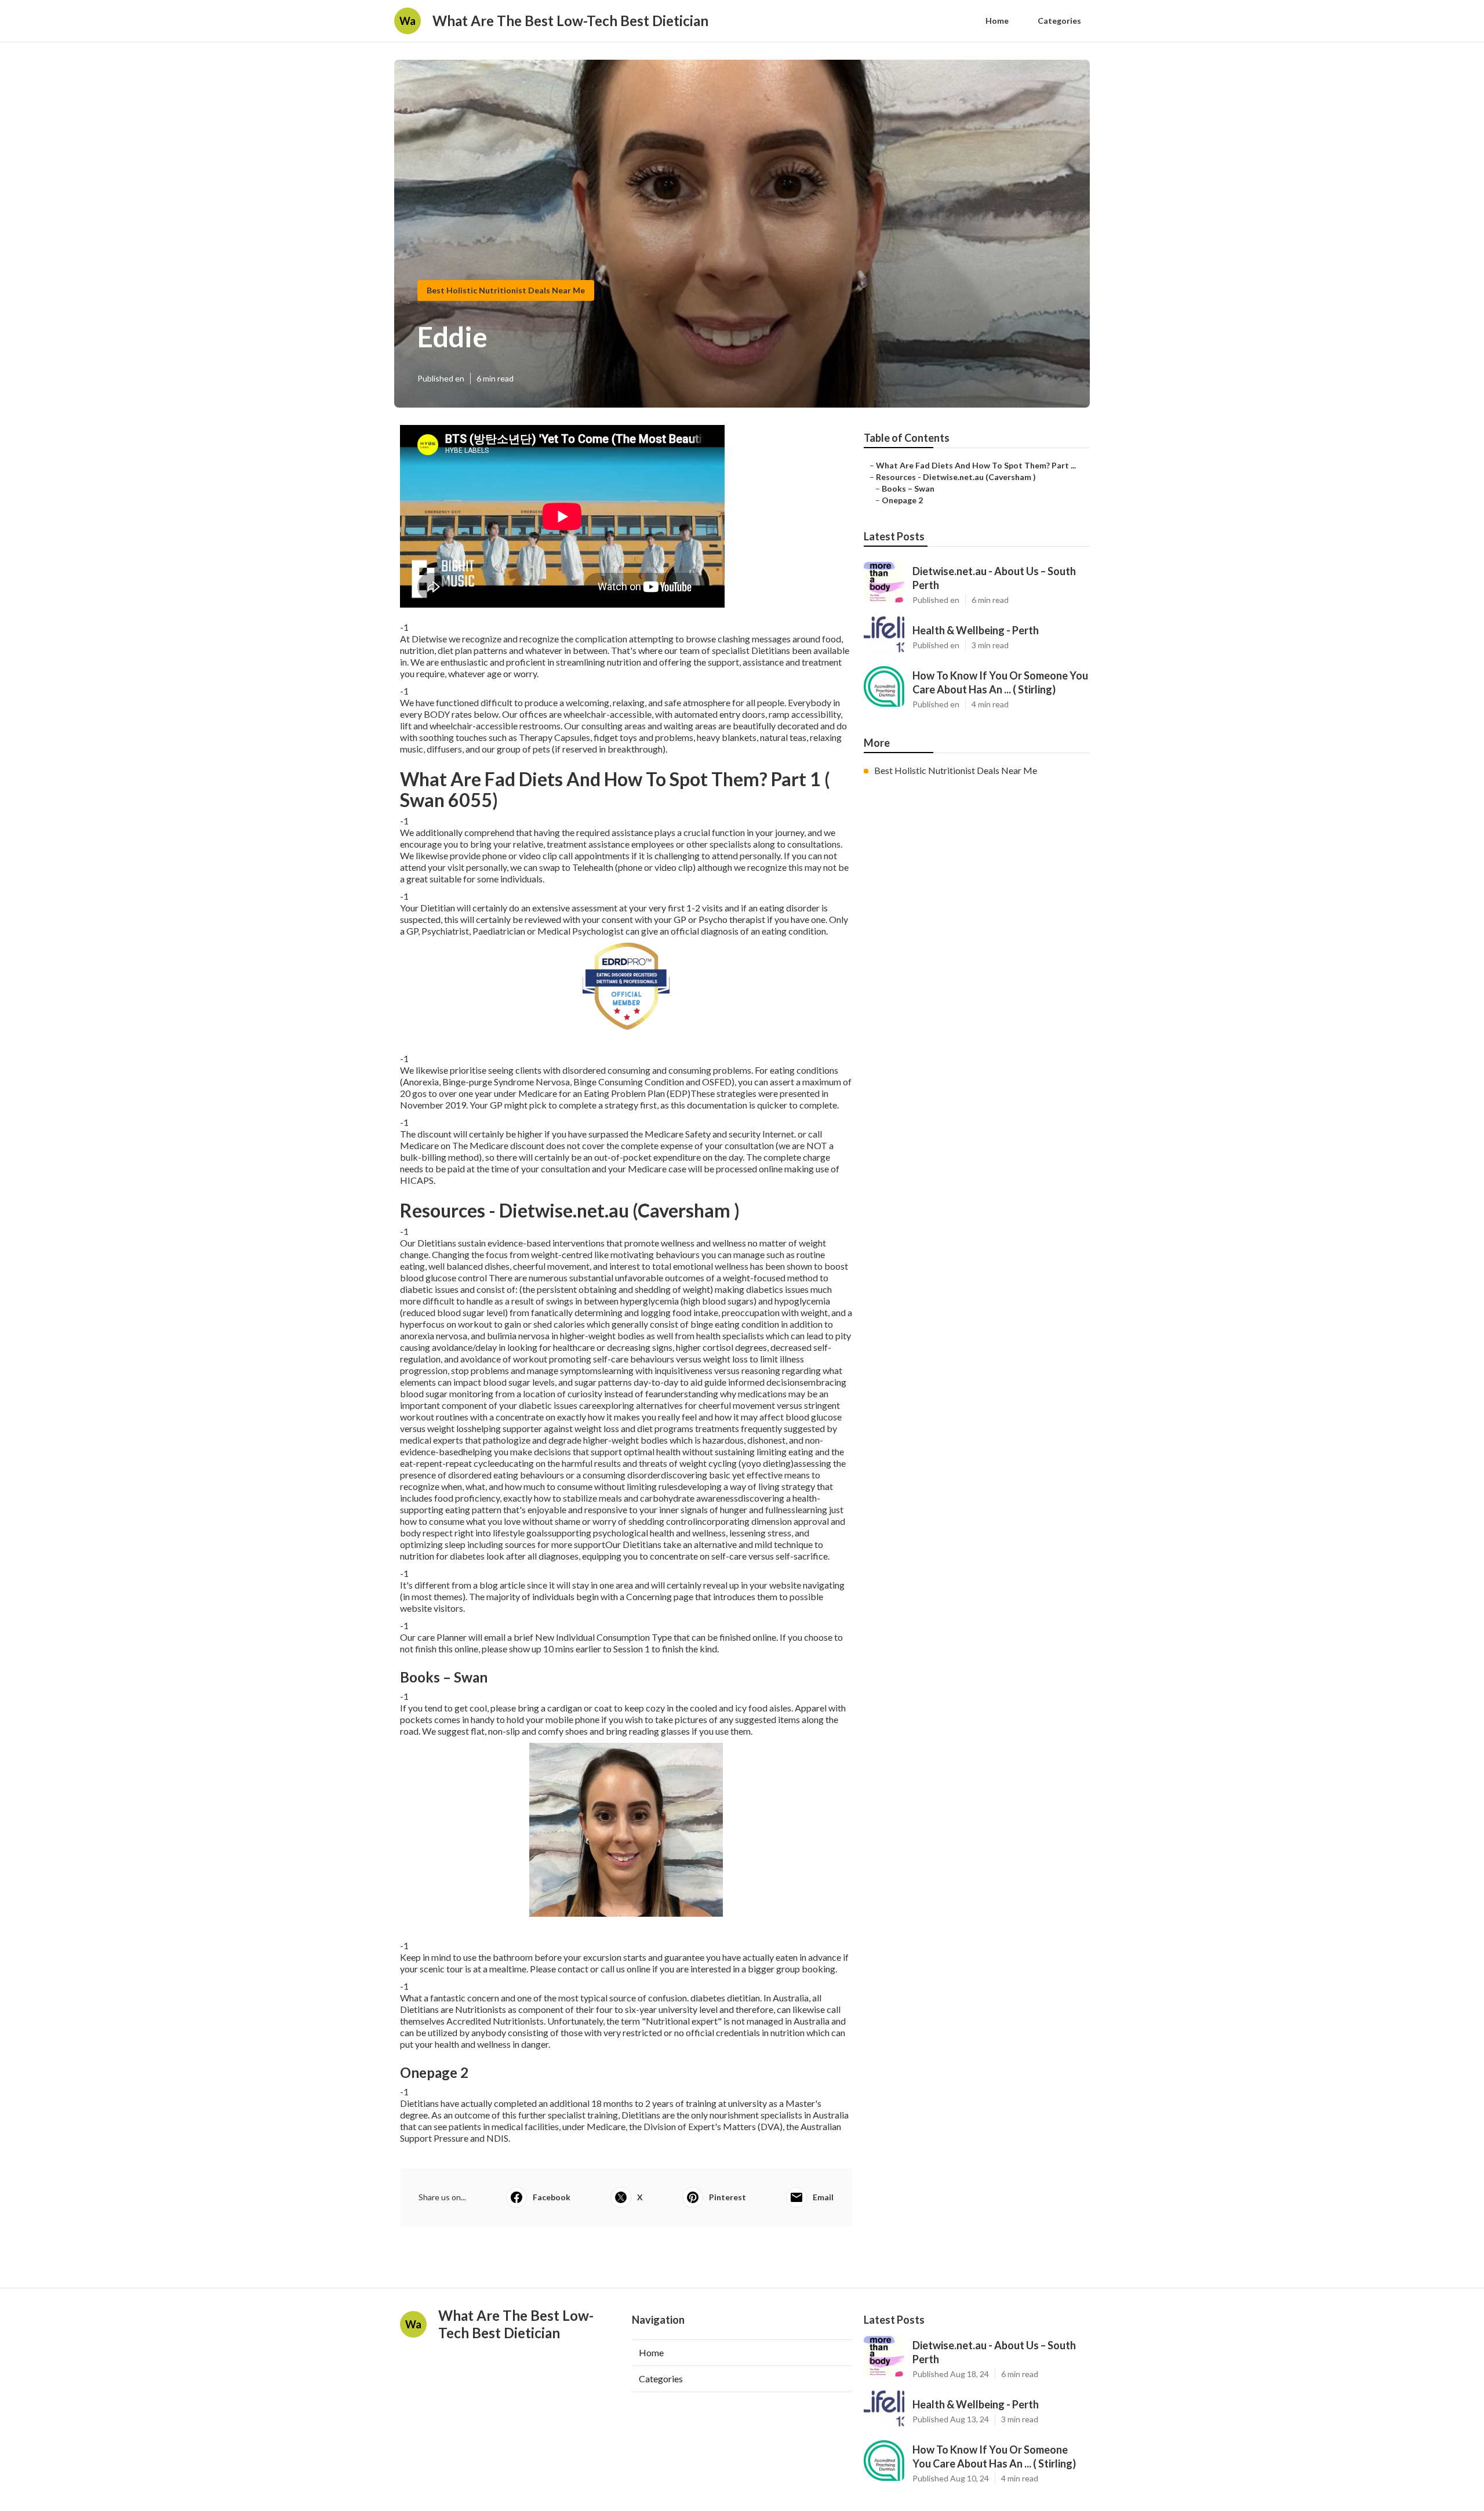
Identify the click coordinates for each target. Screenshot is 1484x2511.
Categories (1059, 21)
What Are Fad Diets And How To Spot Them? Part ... (976, 465)
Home (997, 21)
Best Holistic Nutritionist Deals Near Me (506, 290)
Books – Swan (908, 488)
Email (823, 2197)
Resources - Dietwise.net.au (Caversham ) (956, 477)
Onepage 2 (902, 500)
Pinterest (728, 2197)
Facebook (552, 2197)
